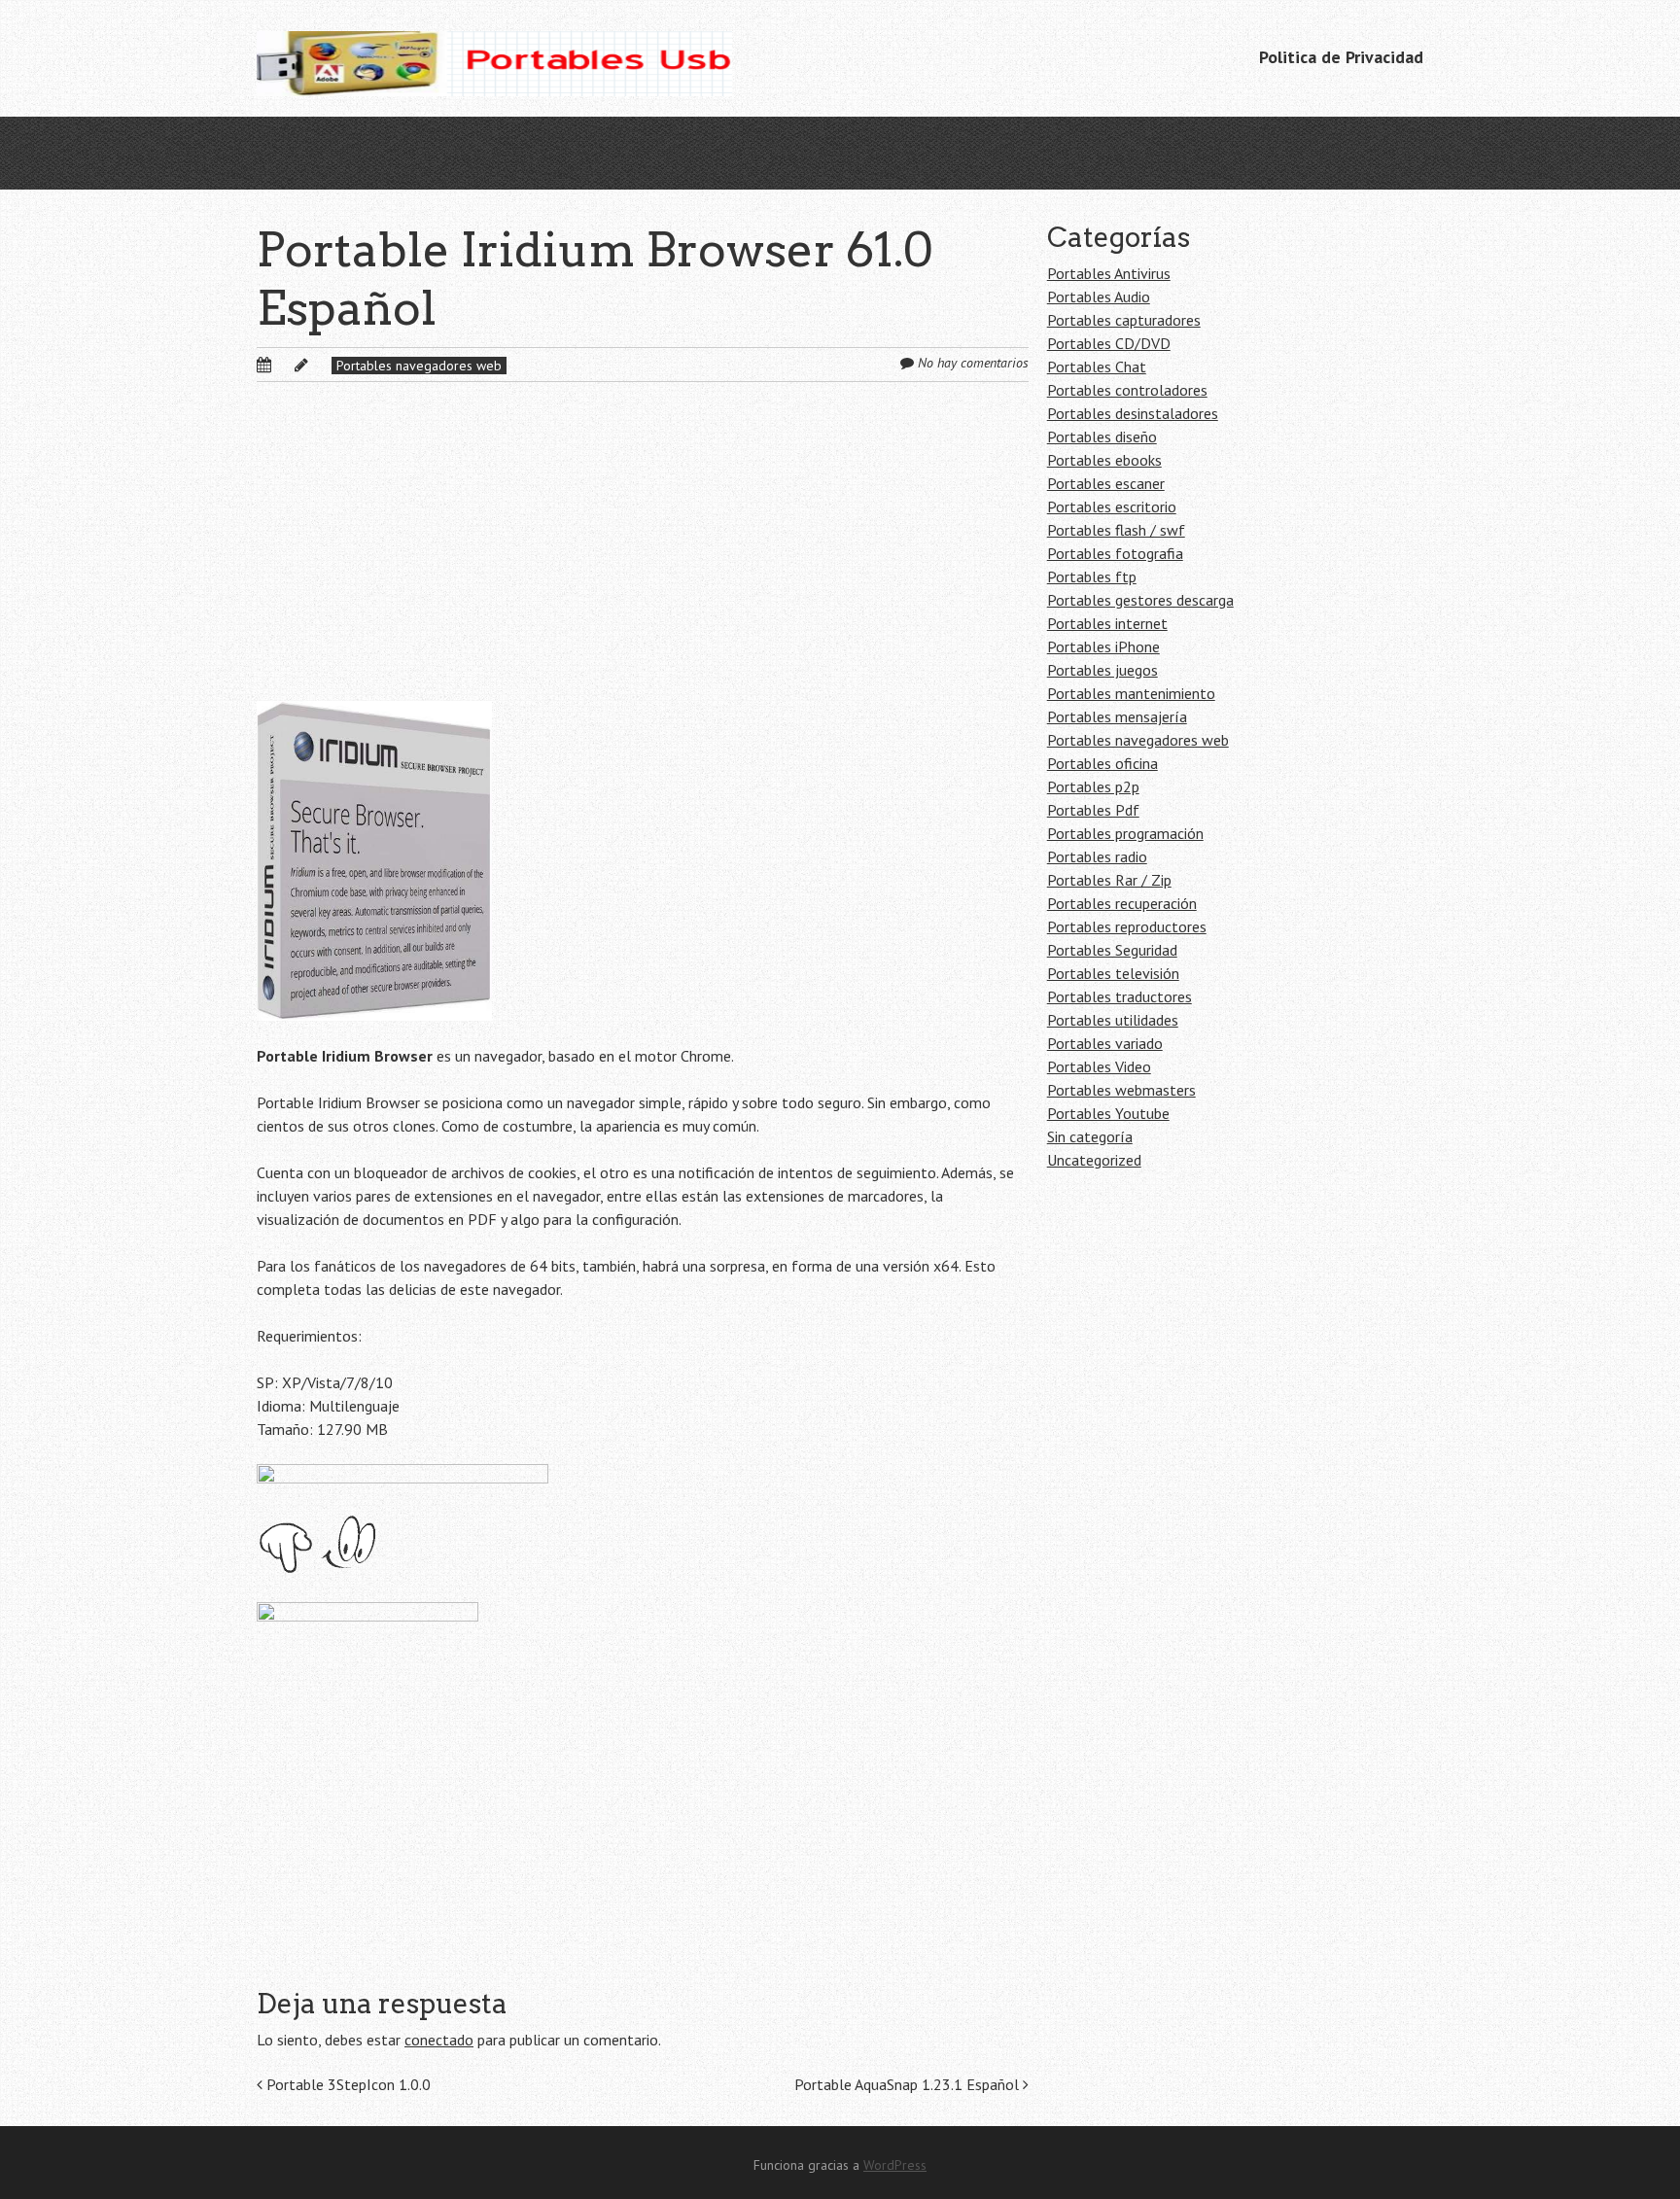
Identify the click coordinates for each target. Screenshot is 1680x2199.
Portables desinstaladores (1133, 413)
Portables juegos (1102, 670)
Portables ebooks (1104, 460)
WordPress (895, 2165)
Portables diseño (1102, 436)
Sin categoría (1090, 1136)
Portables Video (1099, 1066)
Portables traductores (1120, 996)
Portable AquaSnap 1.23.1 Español (909, 2084)
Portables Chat (1097, 366)
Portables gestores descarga (1140, 600)
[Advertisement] (643, 557)
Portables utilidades (1113, 1020)
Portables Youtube (1108, 1113)
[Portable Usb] (494, 58)
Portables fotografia (1115, 553)
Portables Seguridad (1112, 950)
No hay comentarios (973, 363)
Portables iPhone (1103, 646)
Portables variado (1105, 1043)
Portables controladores (1127, 390)
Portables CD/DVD (1109, 343)
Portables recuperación (1122, 903)
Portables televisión (1113, 973)
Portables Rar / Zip (1109, 880)
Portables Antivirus (1109, 273)
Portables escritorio (1112, 506)
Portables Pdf (1093, 810)
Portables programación (1125, 833)
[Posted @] (285, 365)
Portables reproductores (1127, 926)
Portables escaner (1106, 483)
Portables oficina (1102, 763)
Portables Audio (1099, 297)
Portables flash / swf (1116, 530)
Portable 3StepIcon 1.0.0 (347, 2084)
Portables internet (1107, 623)
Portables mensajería (1117, 716)
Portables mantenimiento (1131, 693)
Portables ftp (1092, 576)
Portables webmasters (1121, 1090)
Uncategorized (1094, 1160)
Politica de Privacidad (1341, 57)
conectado (439, 2040)
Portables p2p (1093, 786)
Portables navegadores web (419, 366)
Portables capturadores (1124, 320)
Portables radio (1097, 856)
